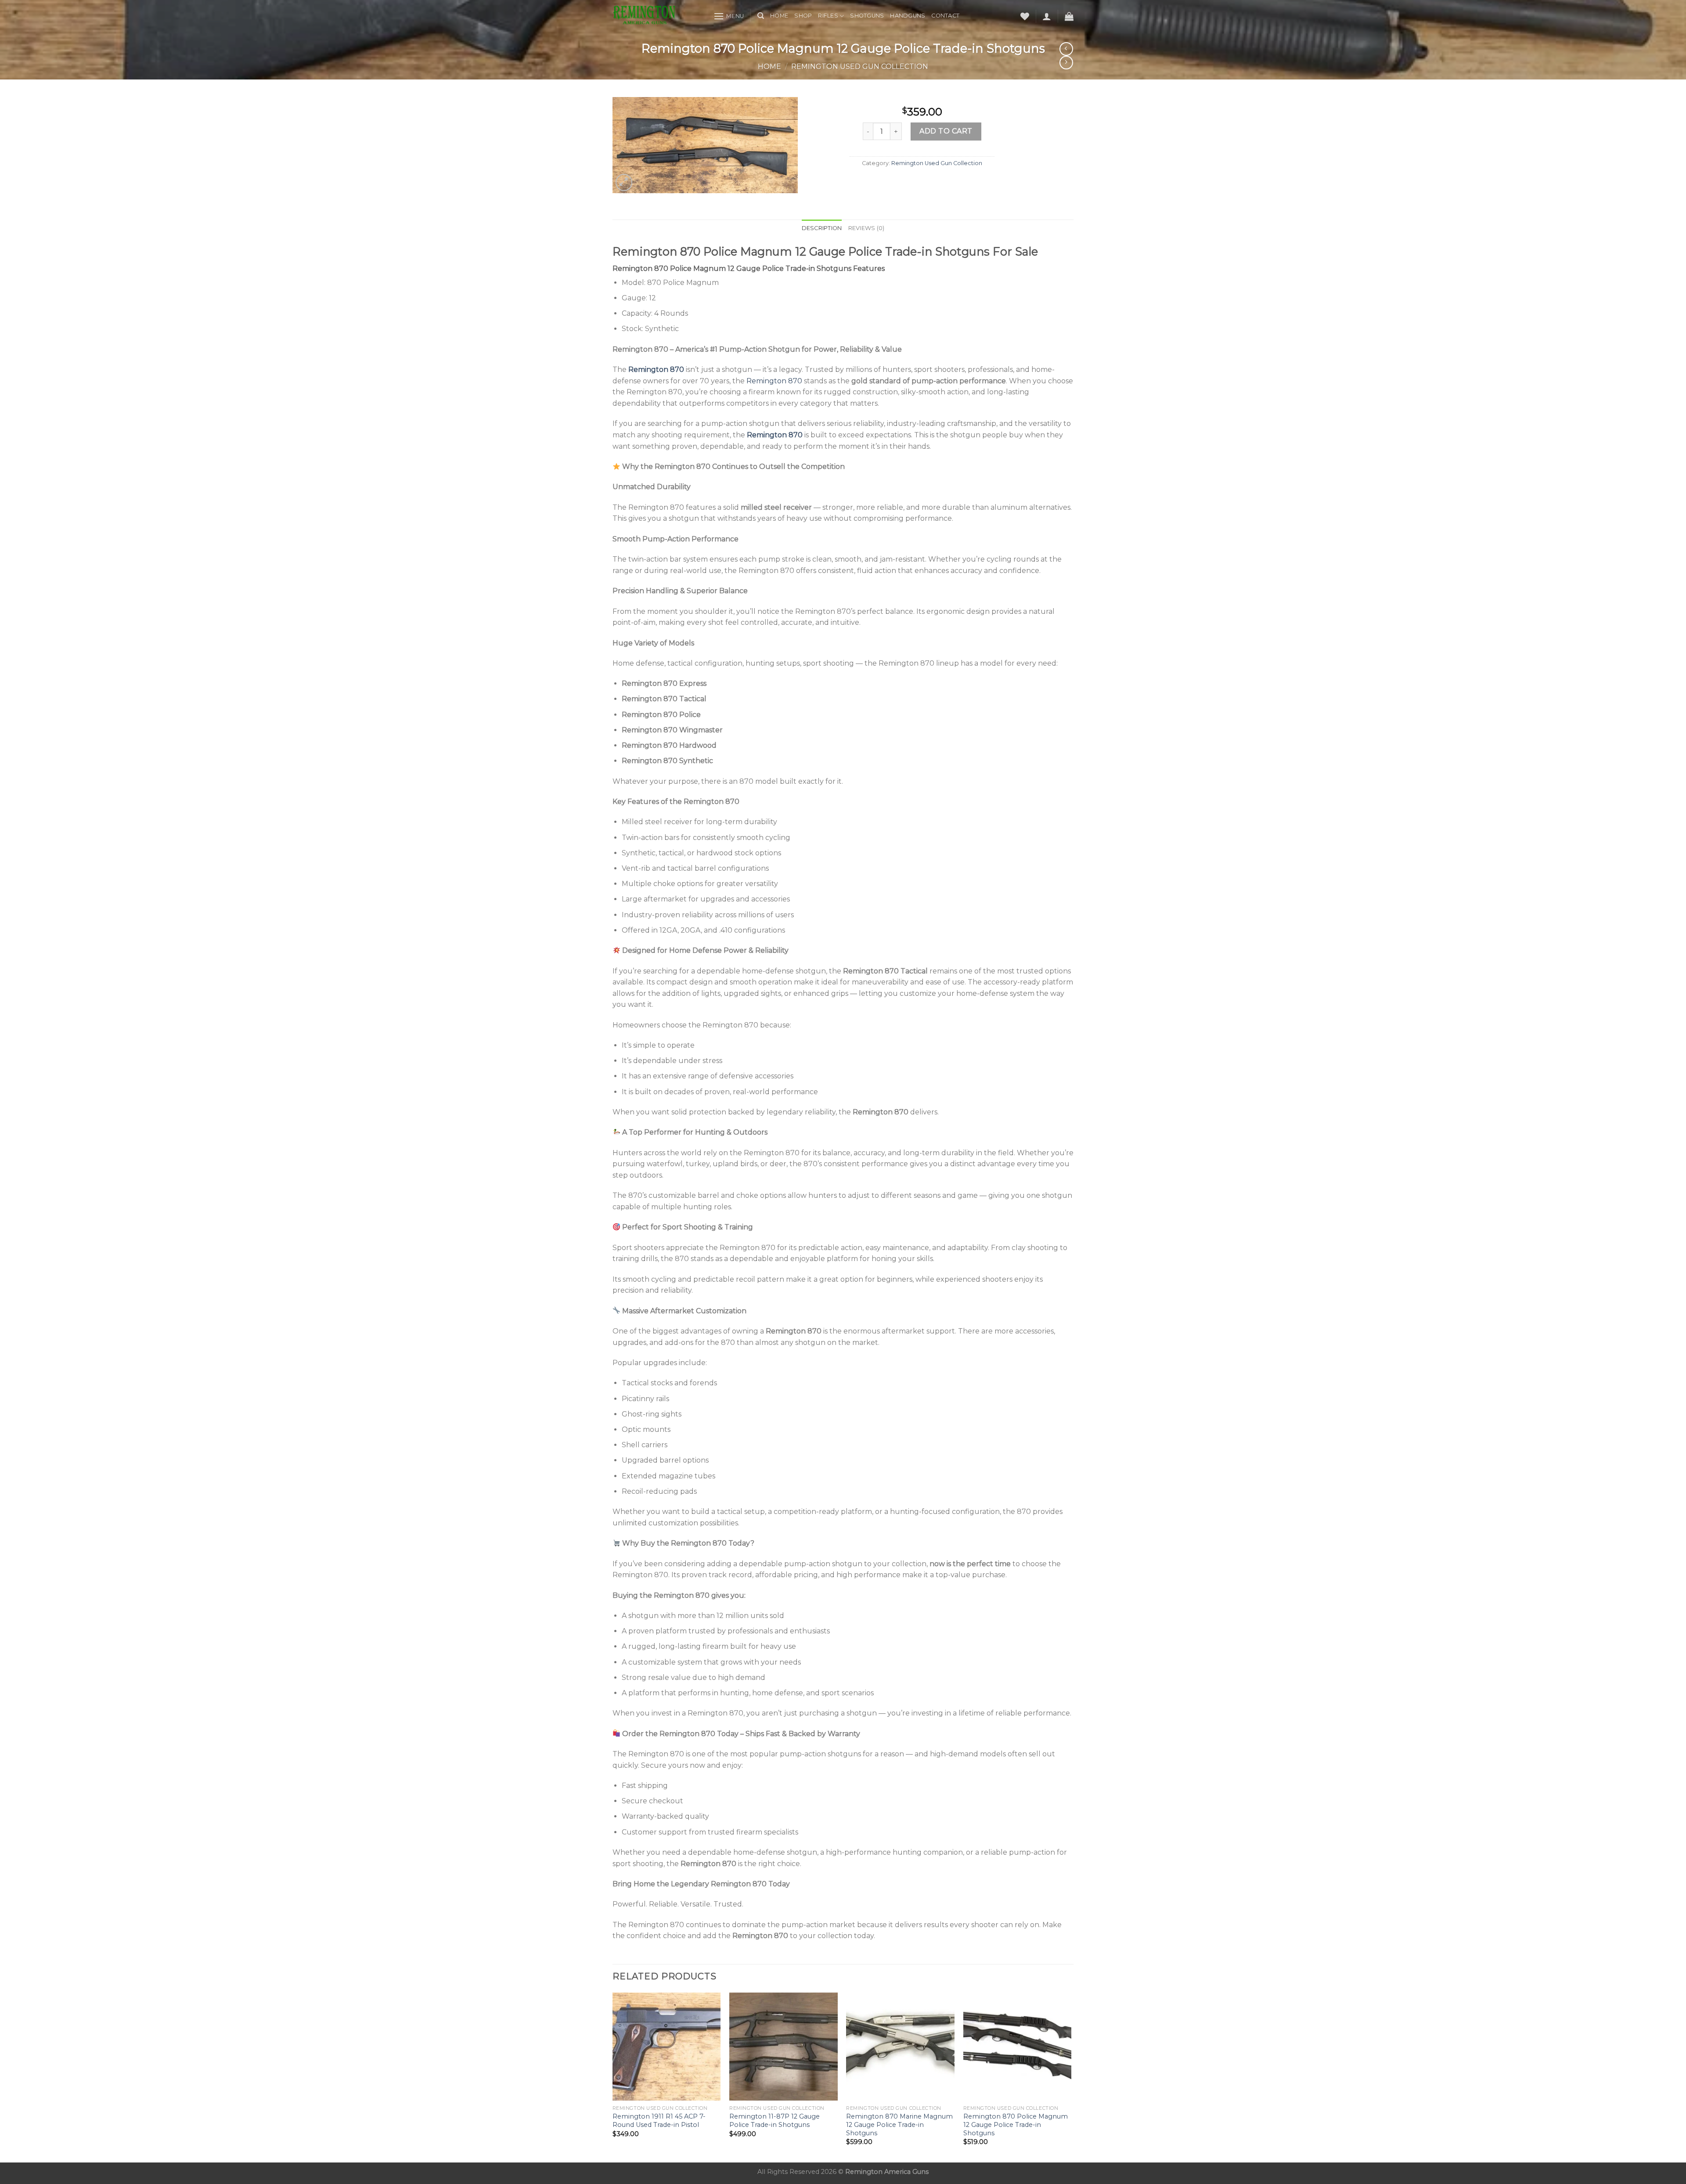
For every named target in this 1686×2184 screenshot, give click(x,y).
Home (779, 16)
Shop (803, 16)
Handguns (908, 16)
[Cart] (1069, 16)
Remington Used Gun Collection (860, 67)
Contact (945, 16)
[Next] (1071, 2077)
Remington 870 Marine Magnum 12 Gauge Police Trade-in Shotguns (899, 2125)
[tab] (822, 228)
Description (822, 228)
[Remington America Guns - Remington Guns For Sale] (656, 16)
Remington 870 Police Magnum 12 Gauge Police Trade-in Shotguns (1016, 2125)
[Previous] (613, 2077)
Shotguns (867, 16)
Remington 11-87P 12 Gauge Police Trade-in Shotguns (775, 2121)
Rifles (828, 16)
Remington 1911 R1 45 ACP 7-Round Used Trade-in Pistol (659, 2121)
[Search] (761, 16)
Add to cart (946, 131)
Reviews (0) (866, 228)
